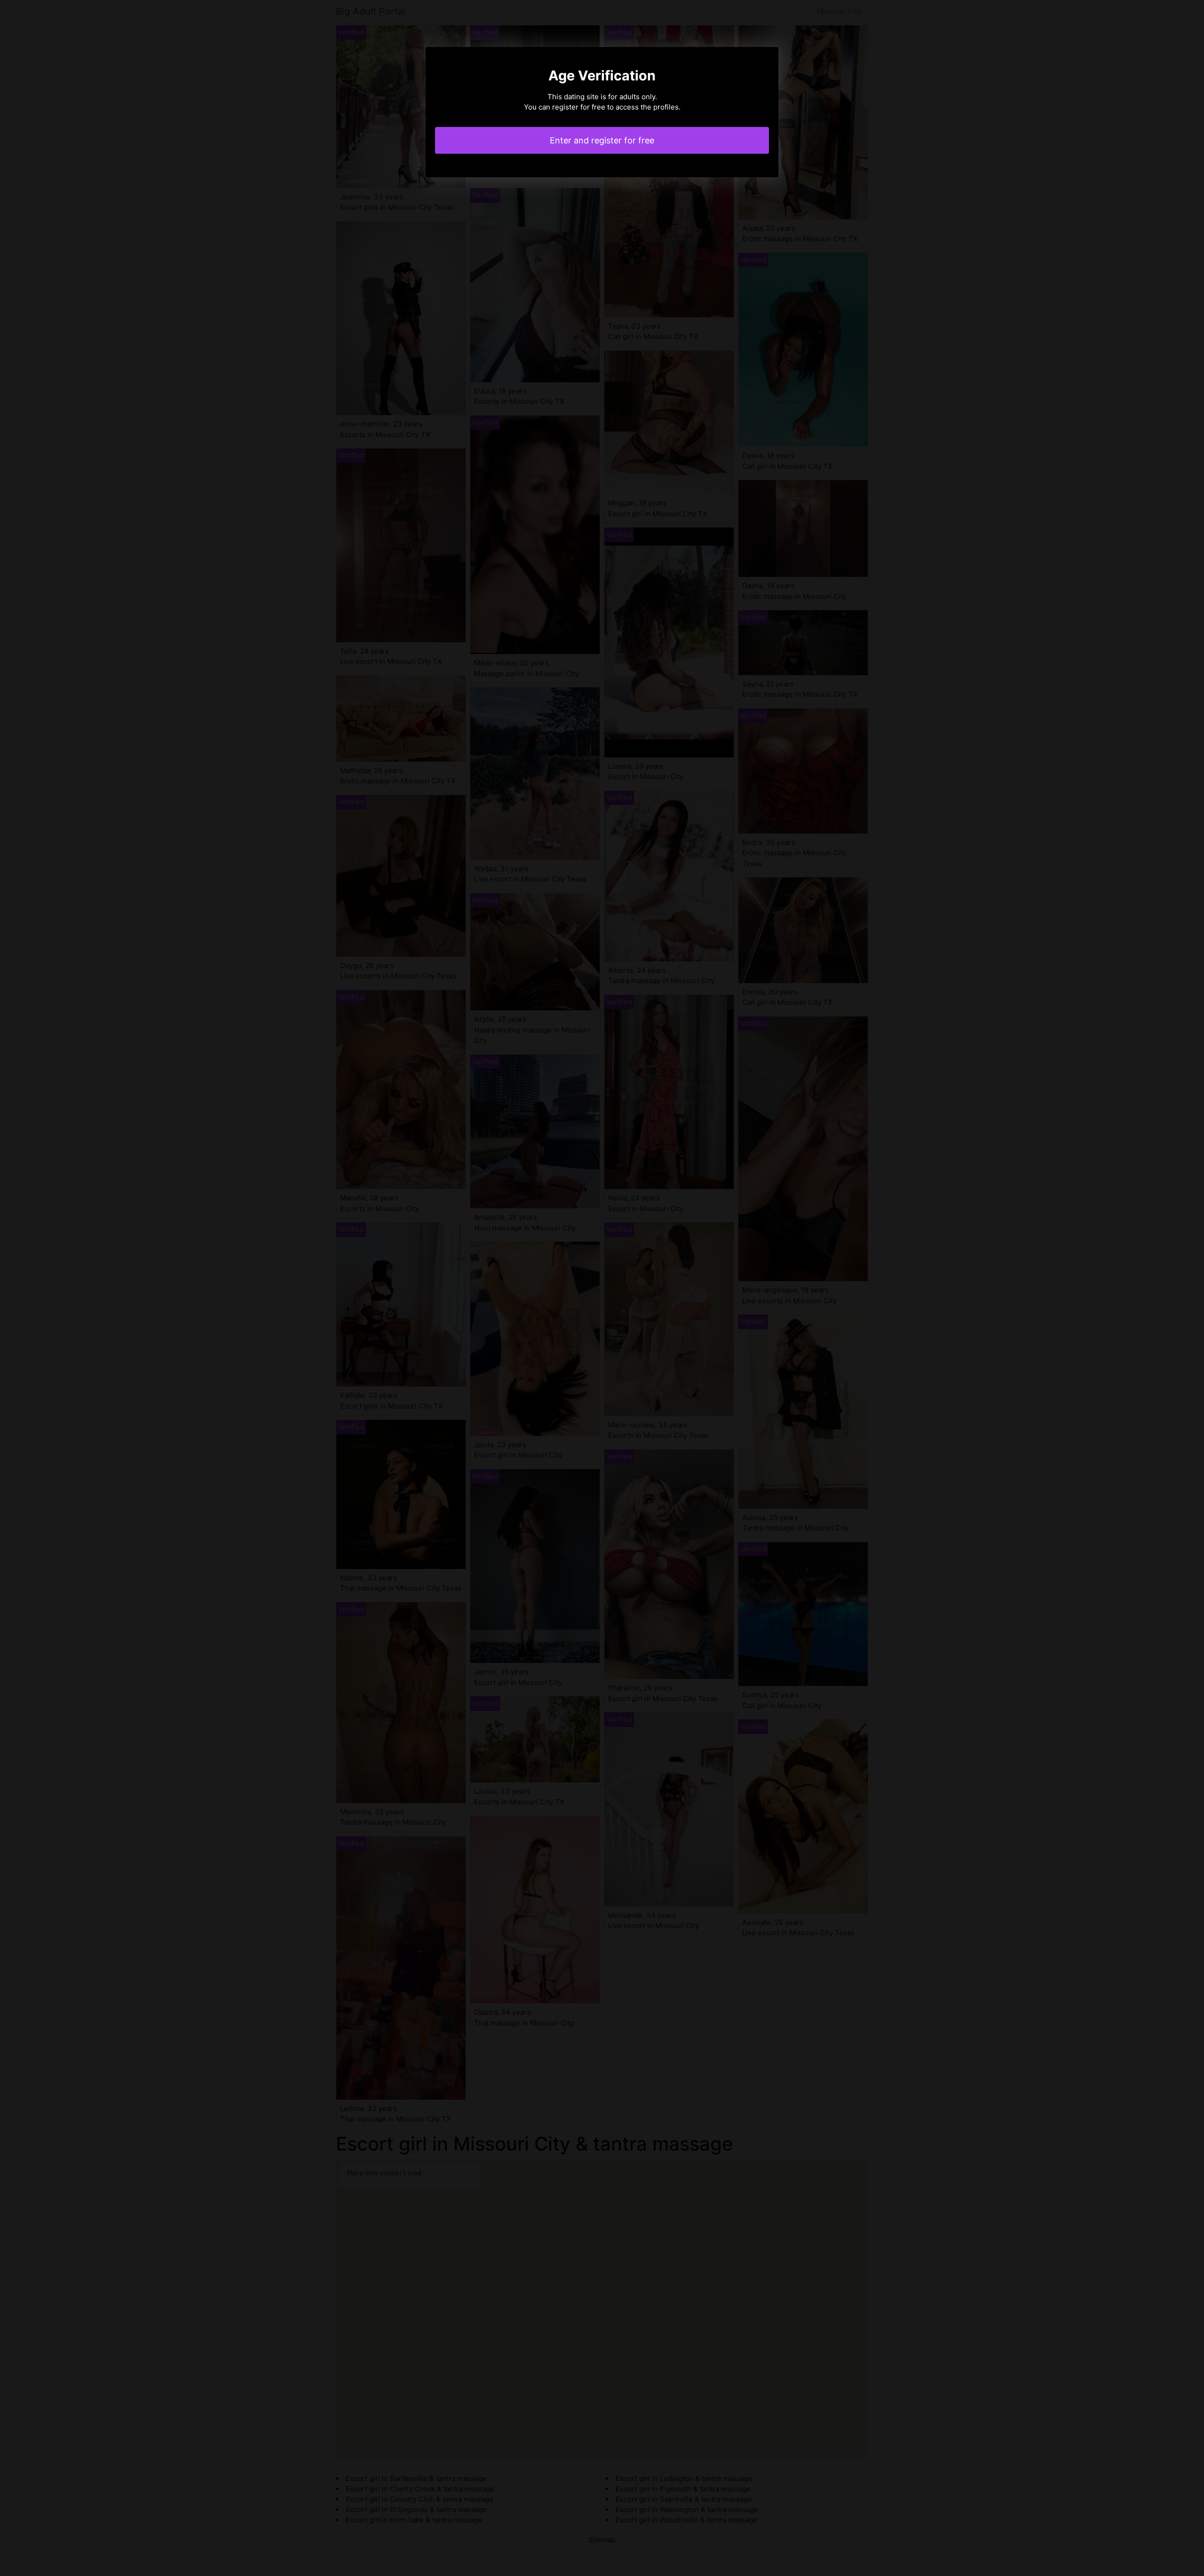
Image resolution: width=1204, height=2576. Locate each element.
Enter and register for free (602, 140)
